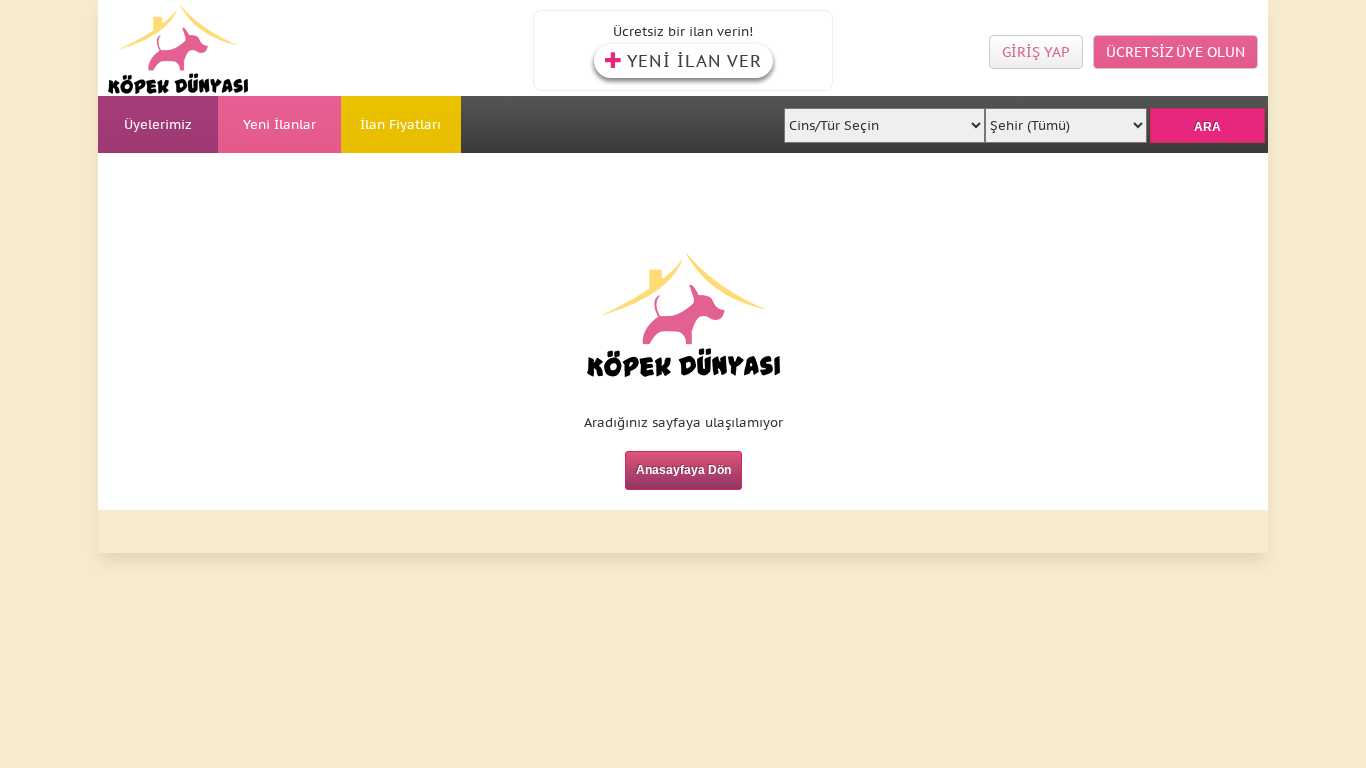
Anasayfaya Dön (683, 470)
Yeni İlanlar (279, 124)
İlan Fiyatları (400, 124)
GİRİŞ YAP (1036, 52)
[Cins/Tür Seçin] (885, 119)
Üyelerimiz (158, 124)
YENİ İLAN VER (694, 61)
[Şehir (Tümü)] (1065, 119)
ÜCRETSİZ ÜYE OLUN (1175, 52)
